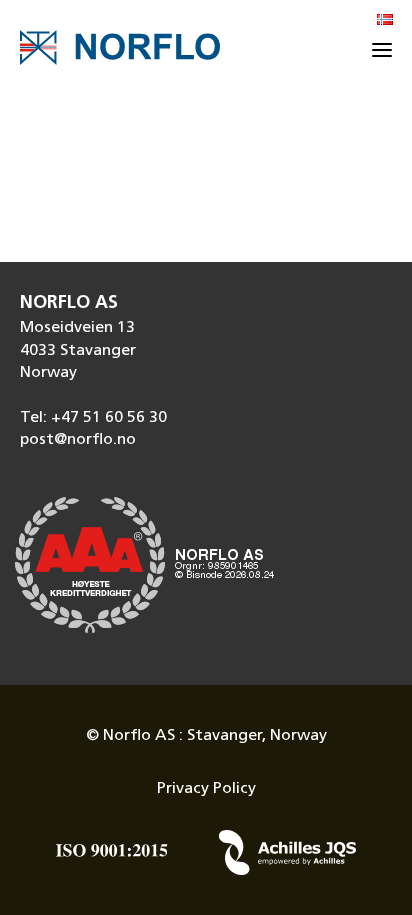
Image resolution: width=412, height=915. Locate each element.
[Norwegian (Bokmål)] (385, 21)
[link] (206, 440)
